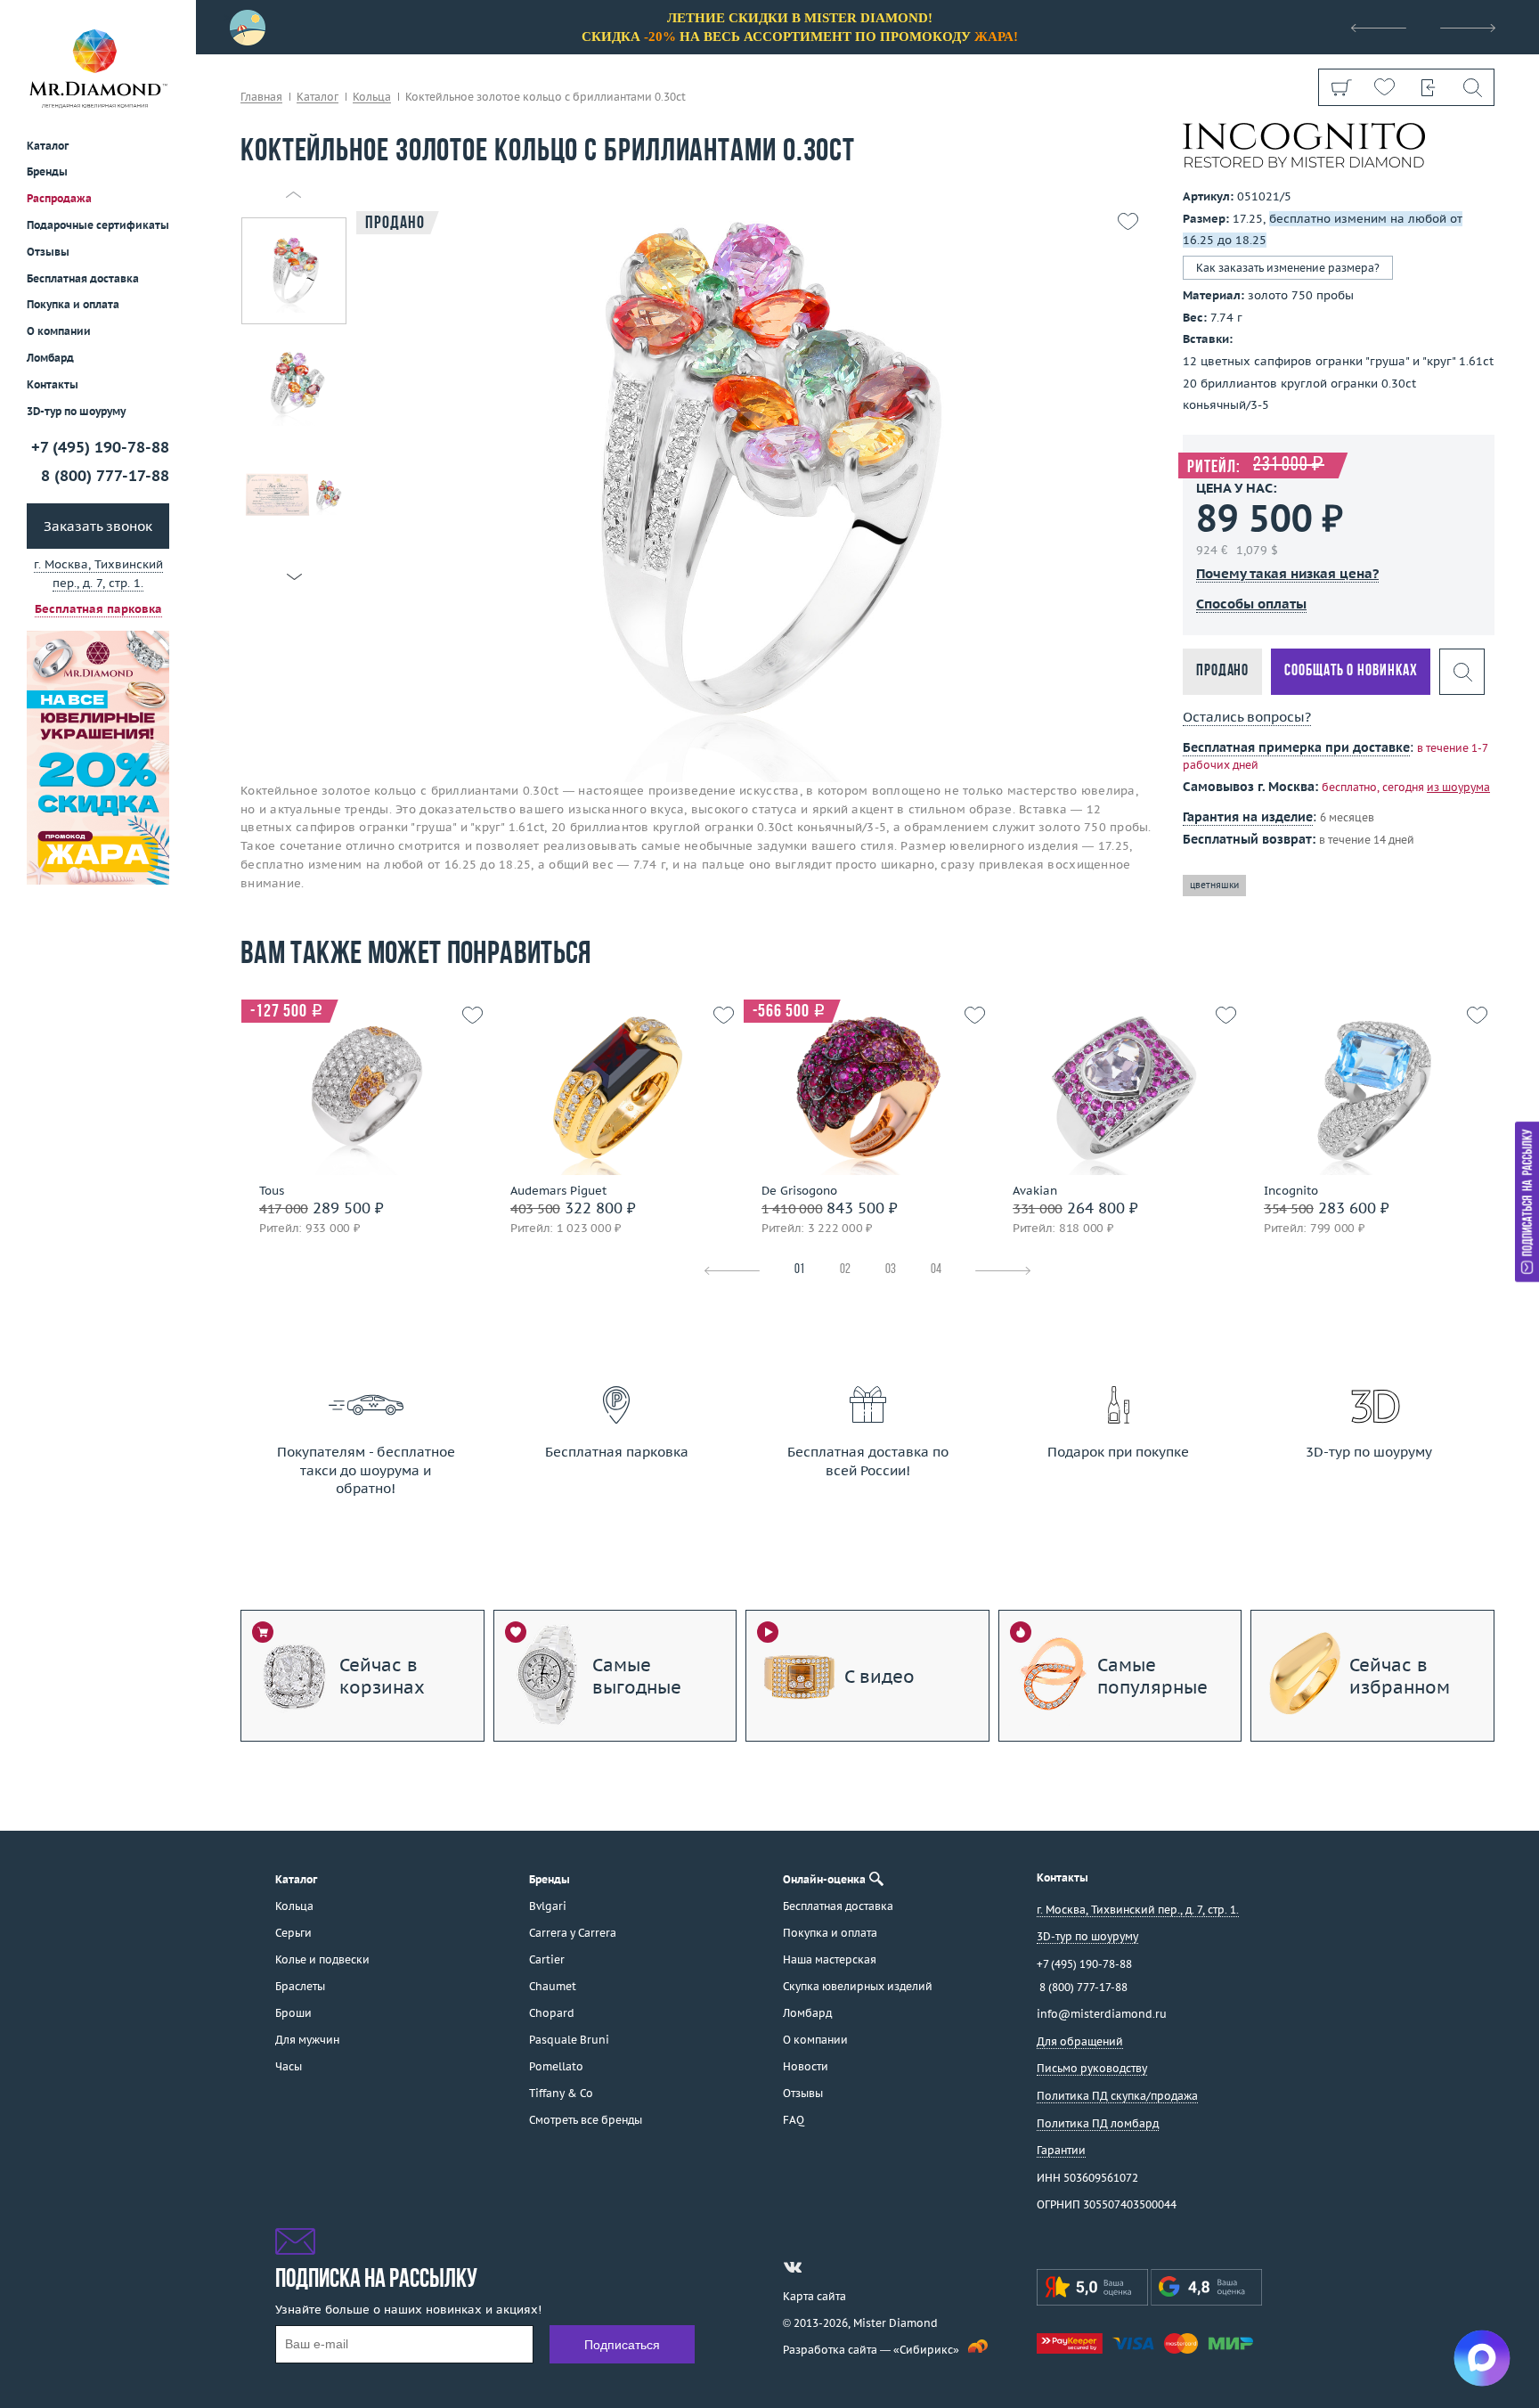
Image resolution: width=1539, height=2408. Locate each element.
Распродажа (59, 198)
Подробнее (361, 1158)
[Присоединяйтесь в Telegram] (825, 2267)
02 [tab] (845, 1270)
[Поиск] (1472, 87)
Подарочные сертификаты (98, 225)
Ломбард (50, 358)
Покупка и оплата (73, 305)
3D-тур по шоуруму (76, 411)
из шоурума (1458, 787)
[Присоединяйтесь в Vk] (793, 2267)
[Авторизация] (1428, 87)
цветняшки (1214, 885)
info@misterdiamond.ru (1102, 2014)
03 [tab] (891, 1270)
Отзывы (48, 252)
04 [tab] (936, 1270)
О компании (59, 331)
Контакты (53, 384)
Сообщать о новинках (1351, 671)
